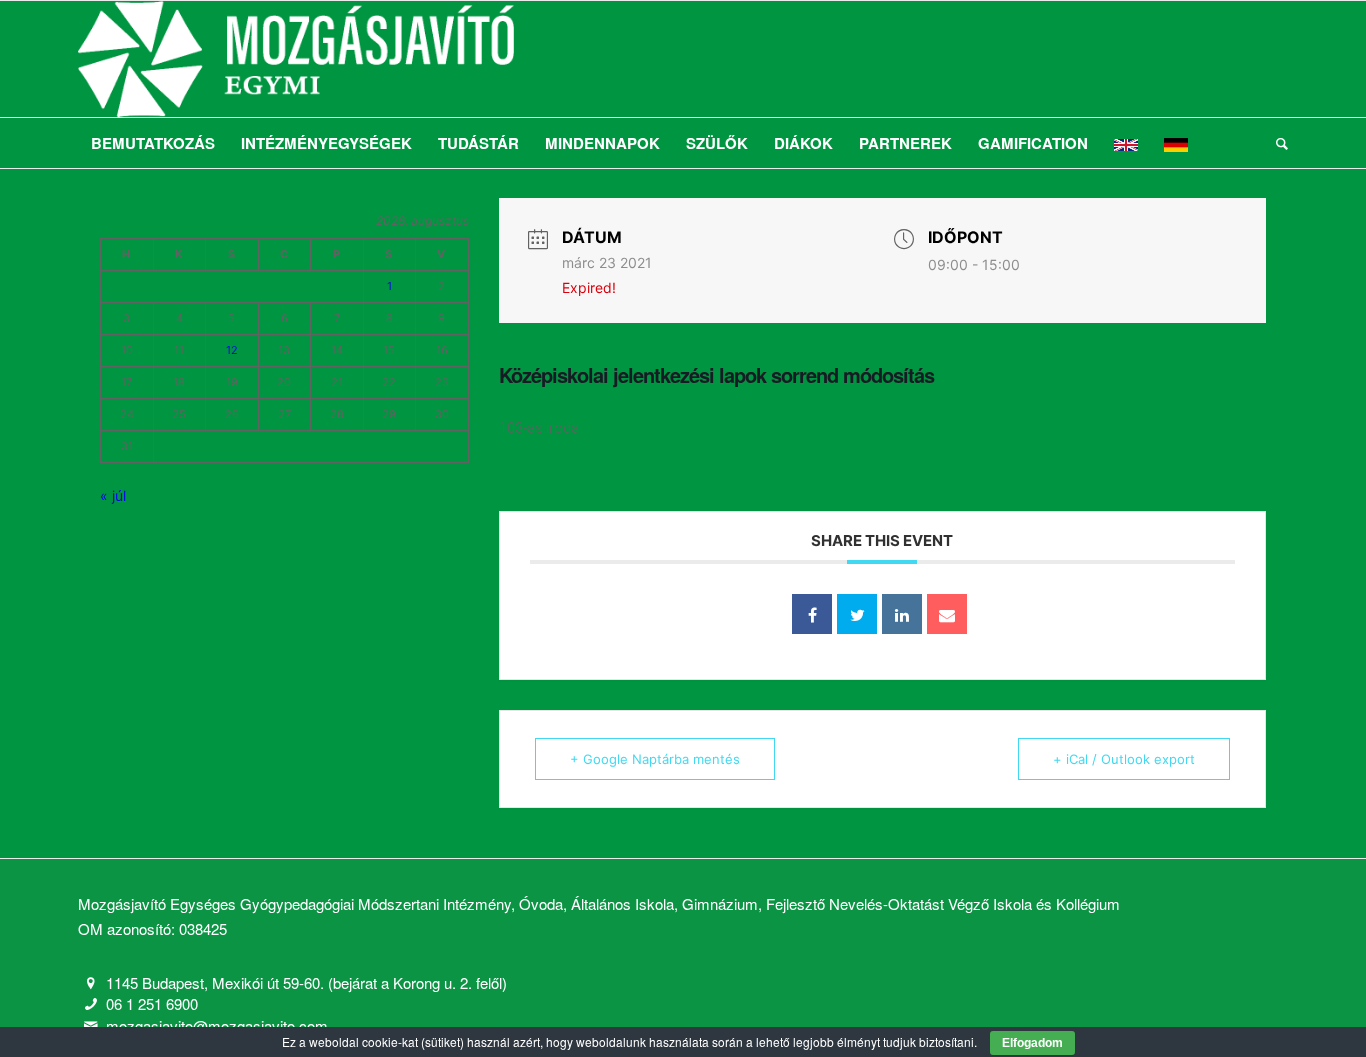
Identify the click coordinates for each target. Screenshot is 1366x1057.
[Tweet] (857, 614)
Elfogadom (1032, 1043)
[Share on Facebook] (812, 614)
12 (232, 350)
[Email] (947, 614)
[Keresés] (1275, 143)
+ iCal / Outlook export (1124, 759)
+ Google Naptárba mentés (655, 759)
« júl (113, 495)
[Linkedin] (902, 614)
